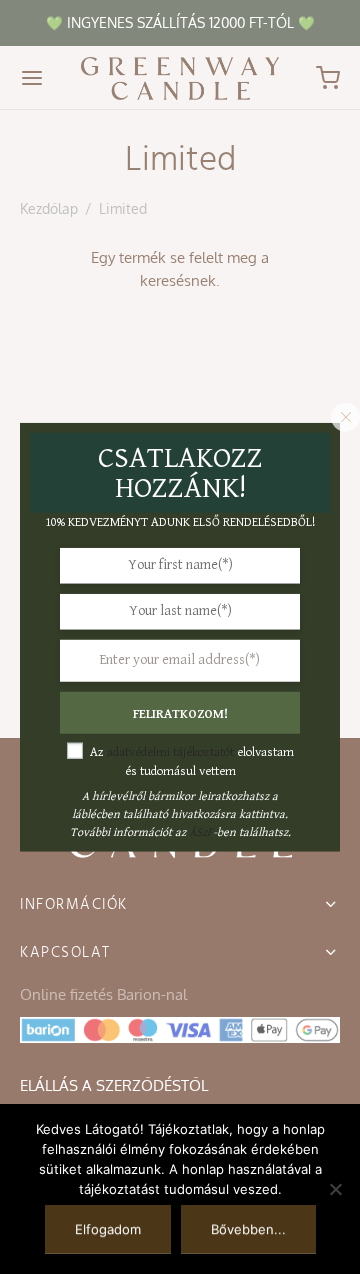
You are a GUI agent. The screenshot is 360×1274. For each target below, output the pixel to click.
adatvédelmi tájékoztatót (170, 751)
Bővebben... (248, 1229)
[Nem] (335, 1189)
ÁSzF (201, 831)
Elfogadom (108, 1229)
